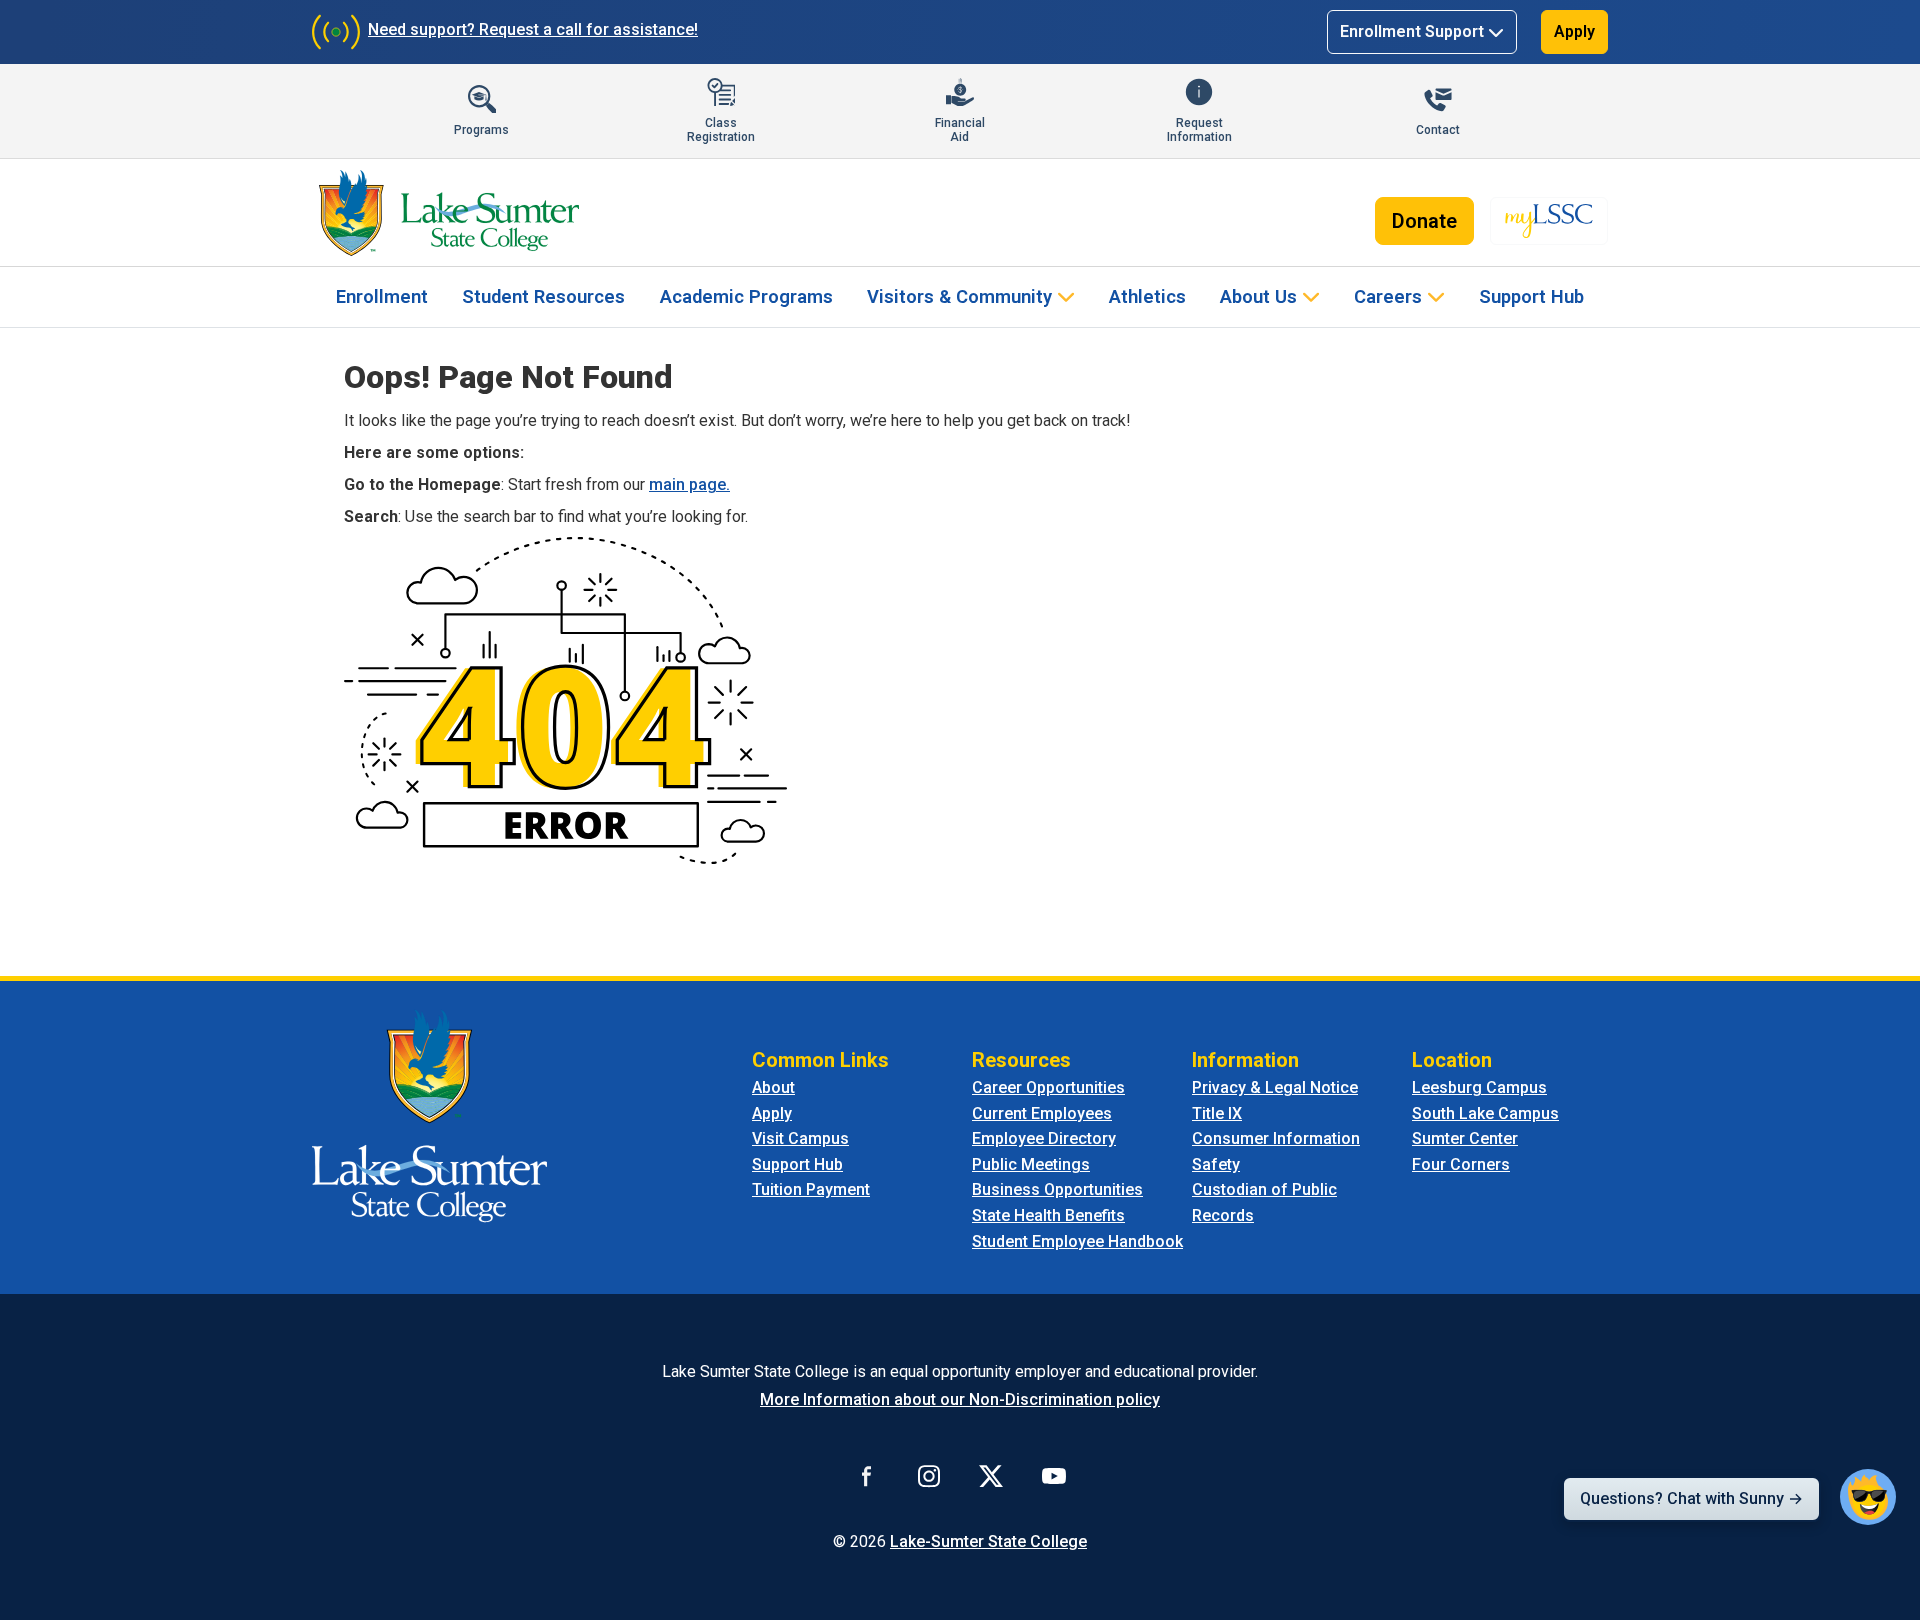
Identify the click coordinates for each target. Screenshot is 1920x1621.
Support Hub (1531, 296)
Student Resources (543, 296)
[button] (1868, 1497)
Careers (1388, 296)
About (773, 1087)
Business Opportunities (1057, 1189)
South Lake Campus (1485, 1113)
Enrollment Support (1412, 31)
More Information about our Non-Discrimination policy (960, 1399)
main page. (689, 484)
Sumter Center (1465, 1138)
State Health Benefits (1048, 1215)
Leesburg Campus (1479, 1087)
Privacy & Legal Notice (1275, 1087)
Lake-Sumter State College (988, 1541)
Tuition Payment (811, 1189)
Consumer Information (1276, 1138)
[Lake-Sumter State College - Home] (448, 213)
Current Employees (1042, 1113)
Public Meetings (1031, 1164)
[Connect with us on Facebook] (867, 1475)
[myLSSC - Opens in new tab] (1549, 221)
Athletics (1147, 296)
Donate (1424, 221)
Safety (1216, 1164)
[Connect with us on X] (991, 1475)
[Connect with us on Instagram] (929, 1475)
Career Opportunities (1048, 1087)
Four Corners (1461, 1164)
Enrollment (382, 296)
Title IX (1217, 1113)
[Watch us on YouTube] (1054, 1475)
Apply (1574, 31)
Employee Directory (1044, 1138)
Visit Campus (800, 1138)
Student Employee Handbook (1077, 1241)
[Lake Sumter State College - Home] (429, 1114)
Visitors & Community (959, 296)
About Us (1258, 296)
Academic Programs (746, 296)
